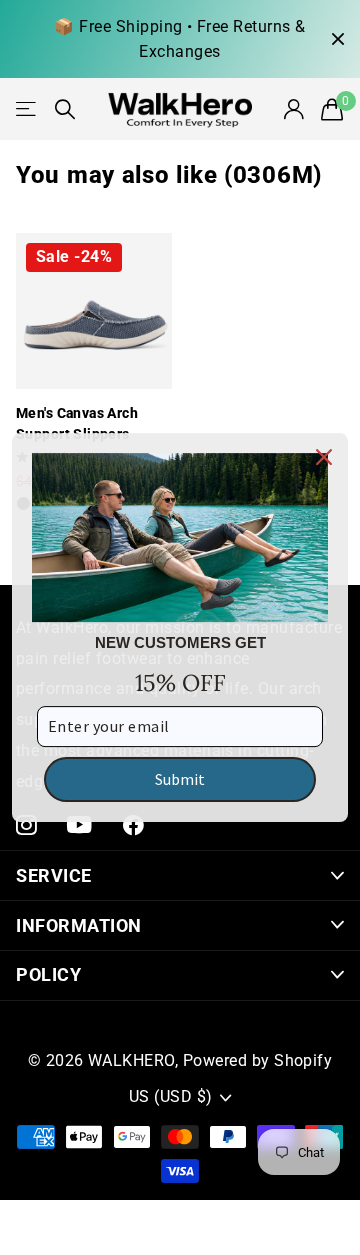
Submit (180, 779)
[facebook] (133, 825)
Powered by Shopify (258, 1060)
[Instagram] (26, 825)
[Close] (324, 457)
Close (338, 39)
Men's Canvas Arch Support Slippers (77, 423)
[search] (65, 109)
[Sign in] (293, 109)
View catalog (27, 108)
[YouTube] (79, 824)
